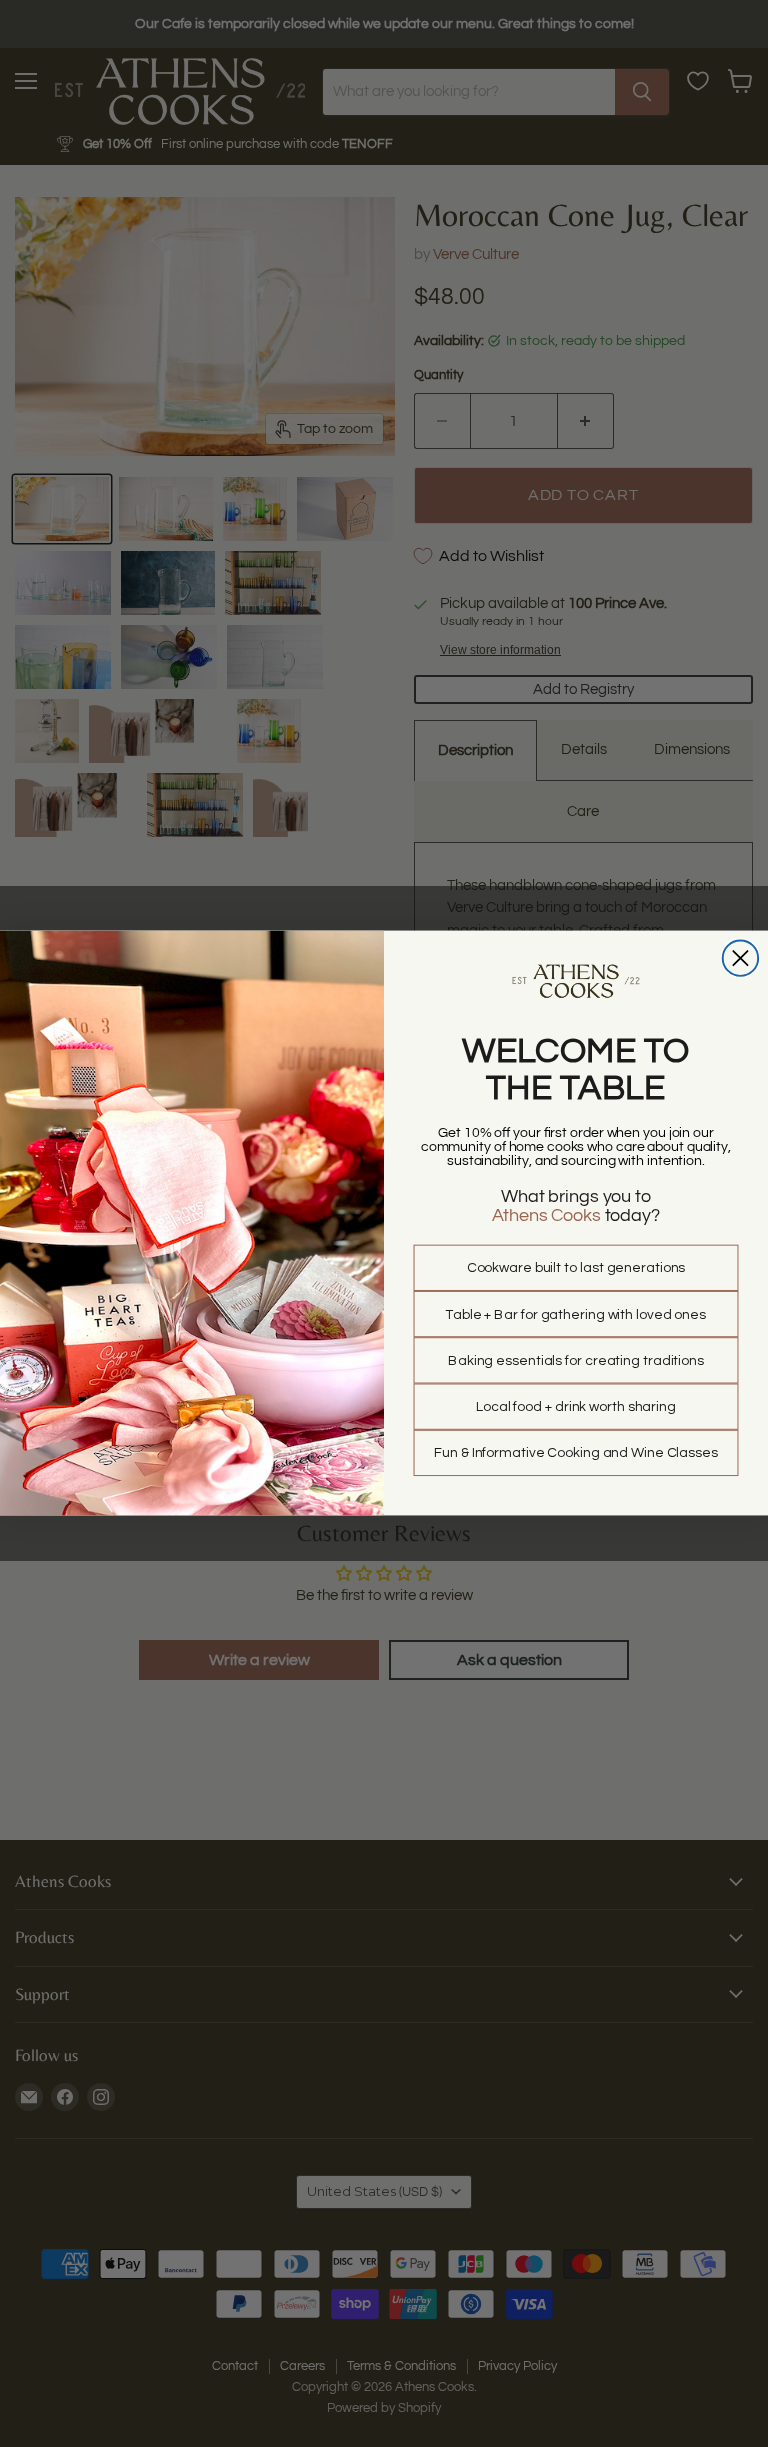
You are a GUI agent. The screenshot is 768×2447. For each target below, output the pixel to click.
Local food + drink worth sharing (576, 1407)
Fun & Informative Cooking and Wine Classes (576, 1454)
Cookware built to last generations (576, 1269)
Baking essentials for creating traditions (576, 1361)
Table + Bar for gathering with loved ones (576, 1315)
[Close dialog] (740, 958)
